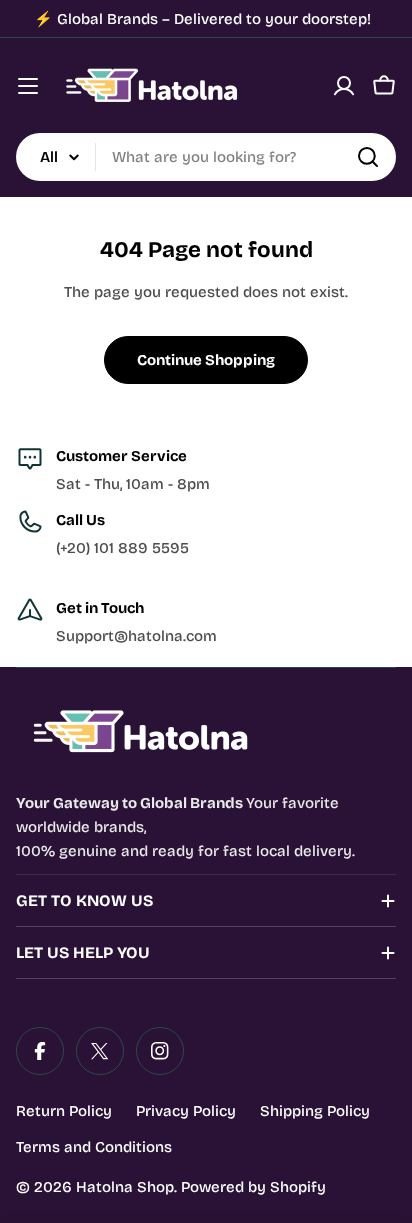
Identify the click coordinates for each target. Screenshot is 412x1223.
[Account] (344, 86)
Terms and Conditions (94, 1147)
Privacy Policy (186, 1111)
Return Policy (64, 1111)
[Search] (368, 157)
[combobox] (206, 157)
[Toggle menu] (28, 86)
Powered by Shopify (253, 1187)
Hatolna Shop (125, 1187)
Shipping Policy (315, 1111)
